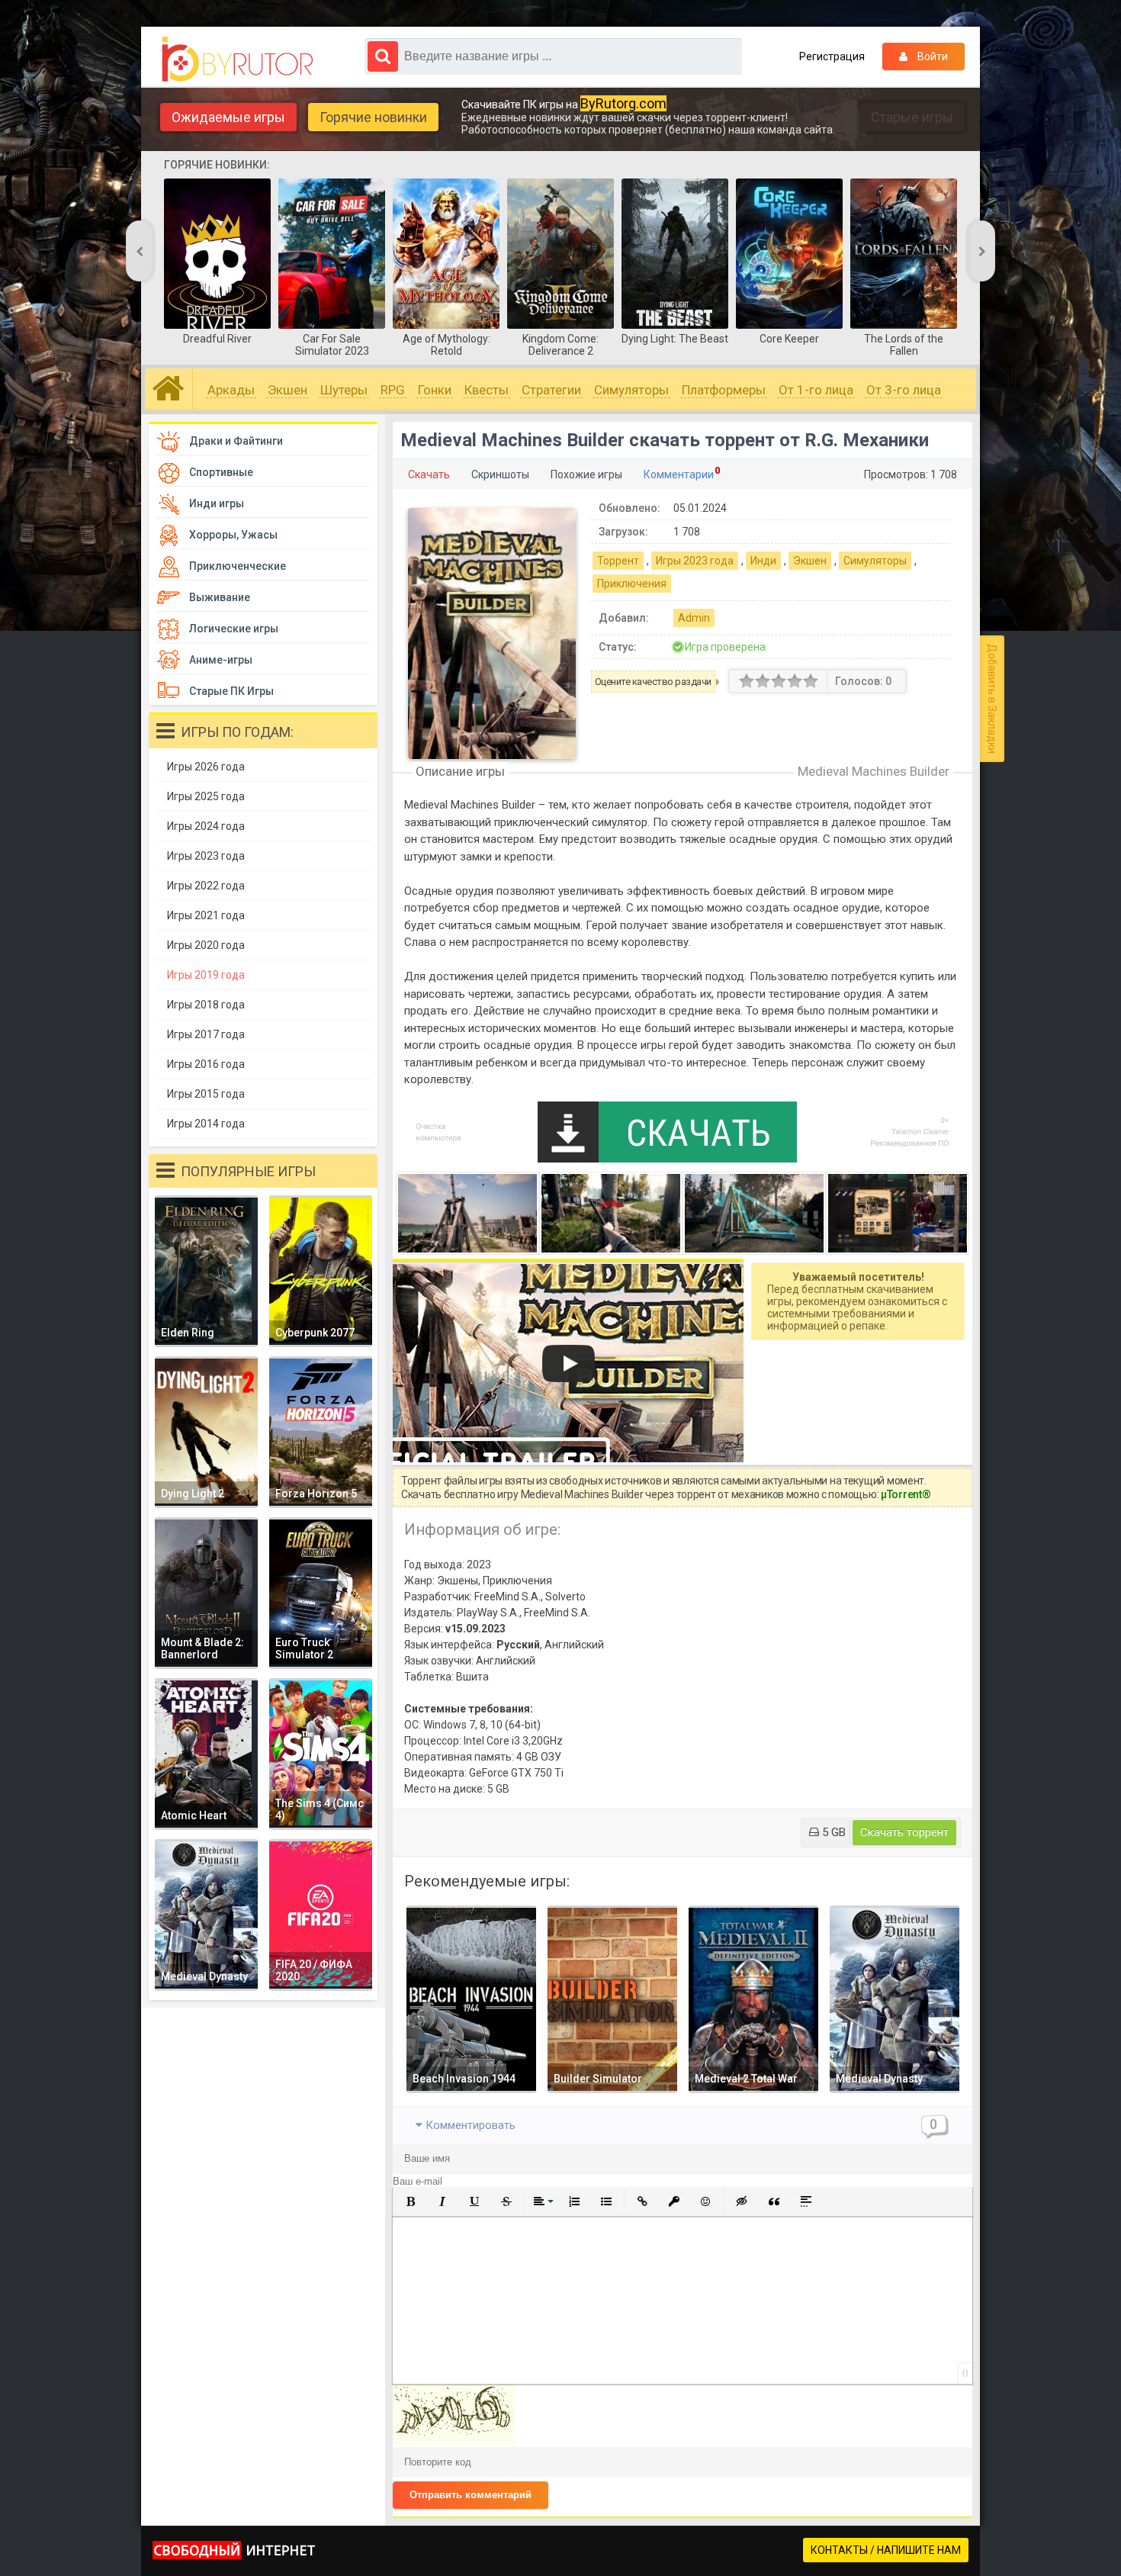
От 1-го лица (816, 390)
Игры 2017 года (206, 1034)
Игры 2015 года (206, 1094)
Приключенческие (238, 566)
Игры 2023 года (695, 561)
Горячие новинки (373, 117)
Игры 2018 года (206, 1005)
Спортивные (221, 472)
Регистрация (832, 56)
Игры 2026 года (206, 767)
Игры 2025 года (206, 796)
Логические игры (234, 629)
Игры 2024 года (206, 826)
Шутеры (344, 390)
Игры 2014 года (206, 1124)
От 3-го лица (904, 390)
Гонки (435, 390)
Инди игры (217, 503)
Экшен (287, 390)
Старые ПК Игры (231, 691)
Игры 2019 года (206, 975)
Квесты (487, 390)
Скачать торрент (904, 1832)
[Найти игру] (383, 56)
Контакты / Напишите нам (886, 2550)
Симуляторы (631, 390)
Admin (694, 618)
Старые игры (912, 117)
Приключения (632, 584)
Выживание (220, 597)
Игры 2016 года (206, 1064)
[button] (410, 2201)
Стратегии (551, 390)
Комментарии (679, 474)
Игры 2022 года (206, 886)
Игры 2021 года (206, 915)
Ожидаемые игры (228, 117)
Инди (763, 561)
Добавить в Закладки (992, 699)
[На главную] (241, 59)
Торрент (618, 561)
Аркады (231, 390)
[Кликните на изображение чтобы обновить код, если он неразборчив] (454, 2441)
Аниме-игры (221, 660)
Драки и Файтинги (236, 441)
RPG (393, 390)
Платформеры (724, 390)
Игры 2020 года (206, 945)
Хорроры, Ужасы (233, 535)
